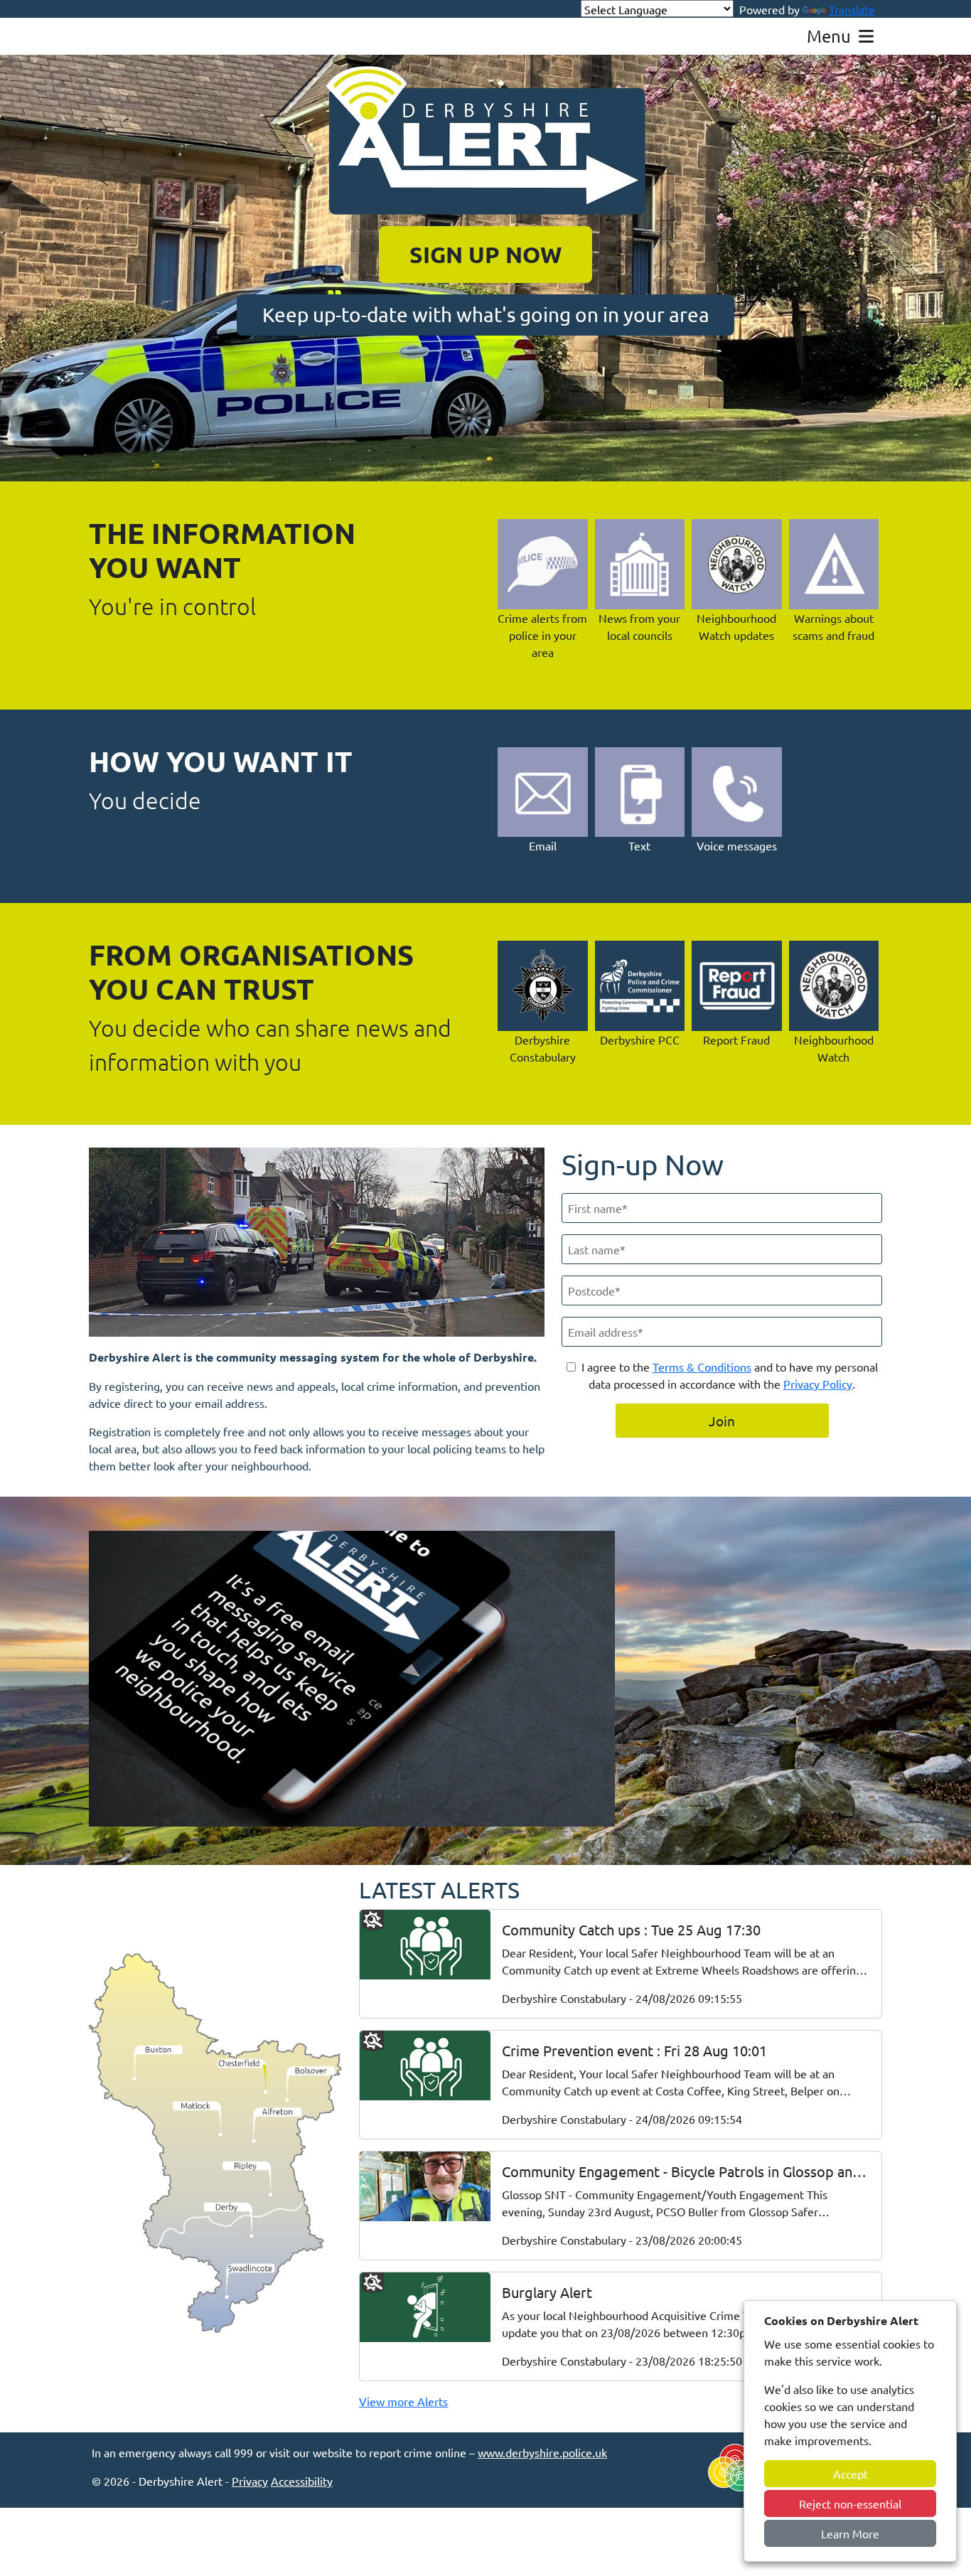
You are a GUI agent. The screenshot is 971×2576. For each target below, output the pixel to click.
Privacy (250, 2481)
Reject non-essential (850, 2503)
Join (722, 1421)
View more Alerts (403, 2401)
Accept (851, 2474)
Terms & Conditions (702, 1367)
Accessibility (302, 2481)
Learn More (850, 2533)
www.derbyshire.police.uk (542, 2452)
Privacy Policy (818, 1384)
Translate (852, 9)
